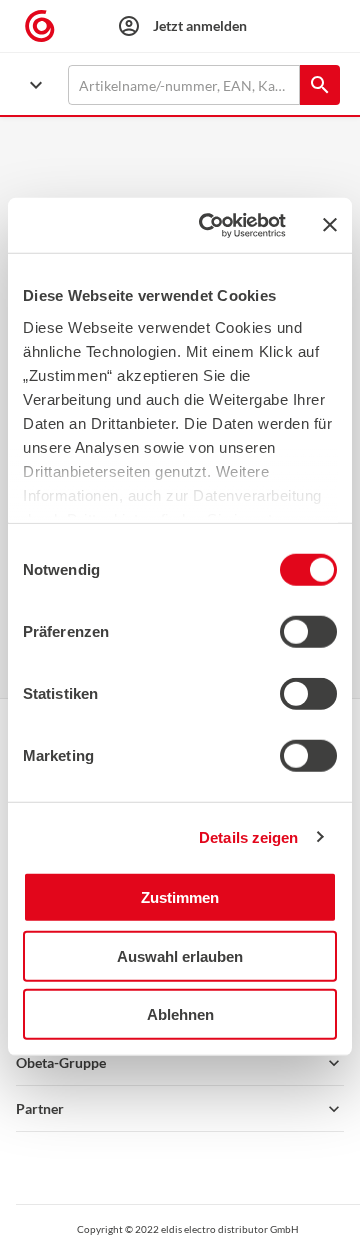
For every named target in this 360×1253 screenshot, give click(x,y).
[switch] (308, 632)
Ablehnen (180, 1014)
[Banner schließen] (330, 225)
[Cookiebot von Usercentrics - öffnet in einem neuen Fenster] (211, 225)
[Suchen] (320, 85)
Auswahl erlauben (180, 955)
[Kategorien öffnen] (36, 85)
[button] (180, 1062)
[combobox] (184, 85)
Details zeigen (248, 836)
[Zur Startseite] (48, 26)
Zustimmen (180, 897)
